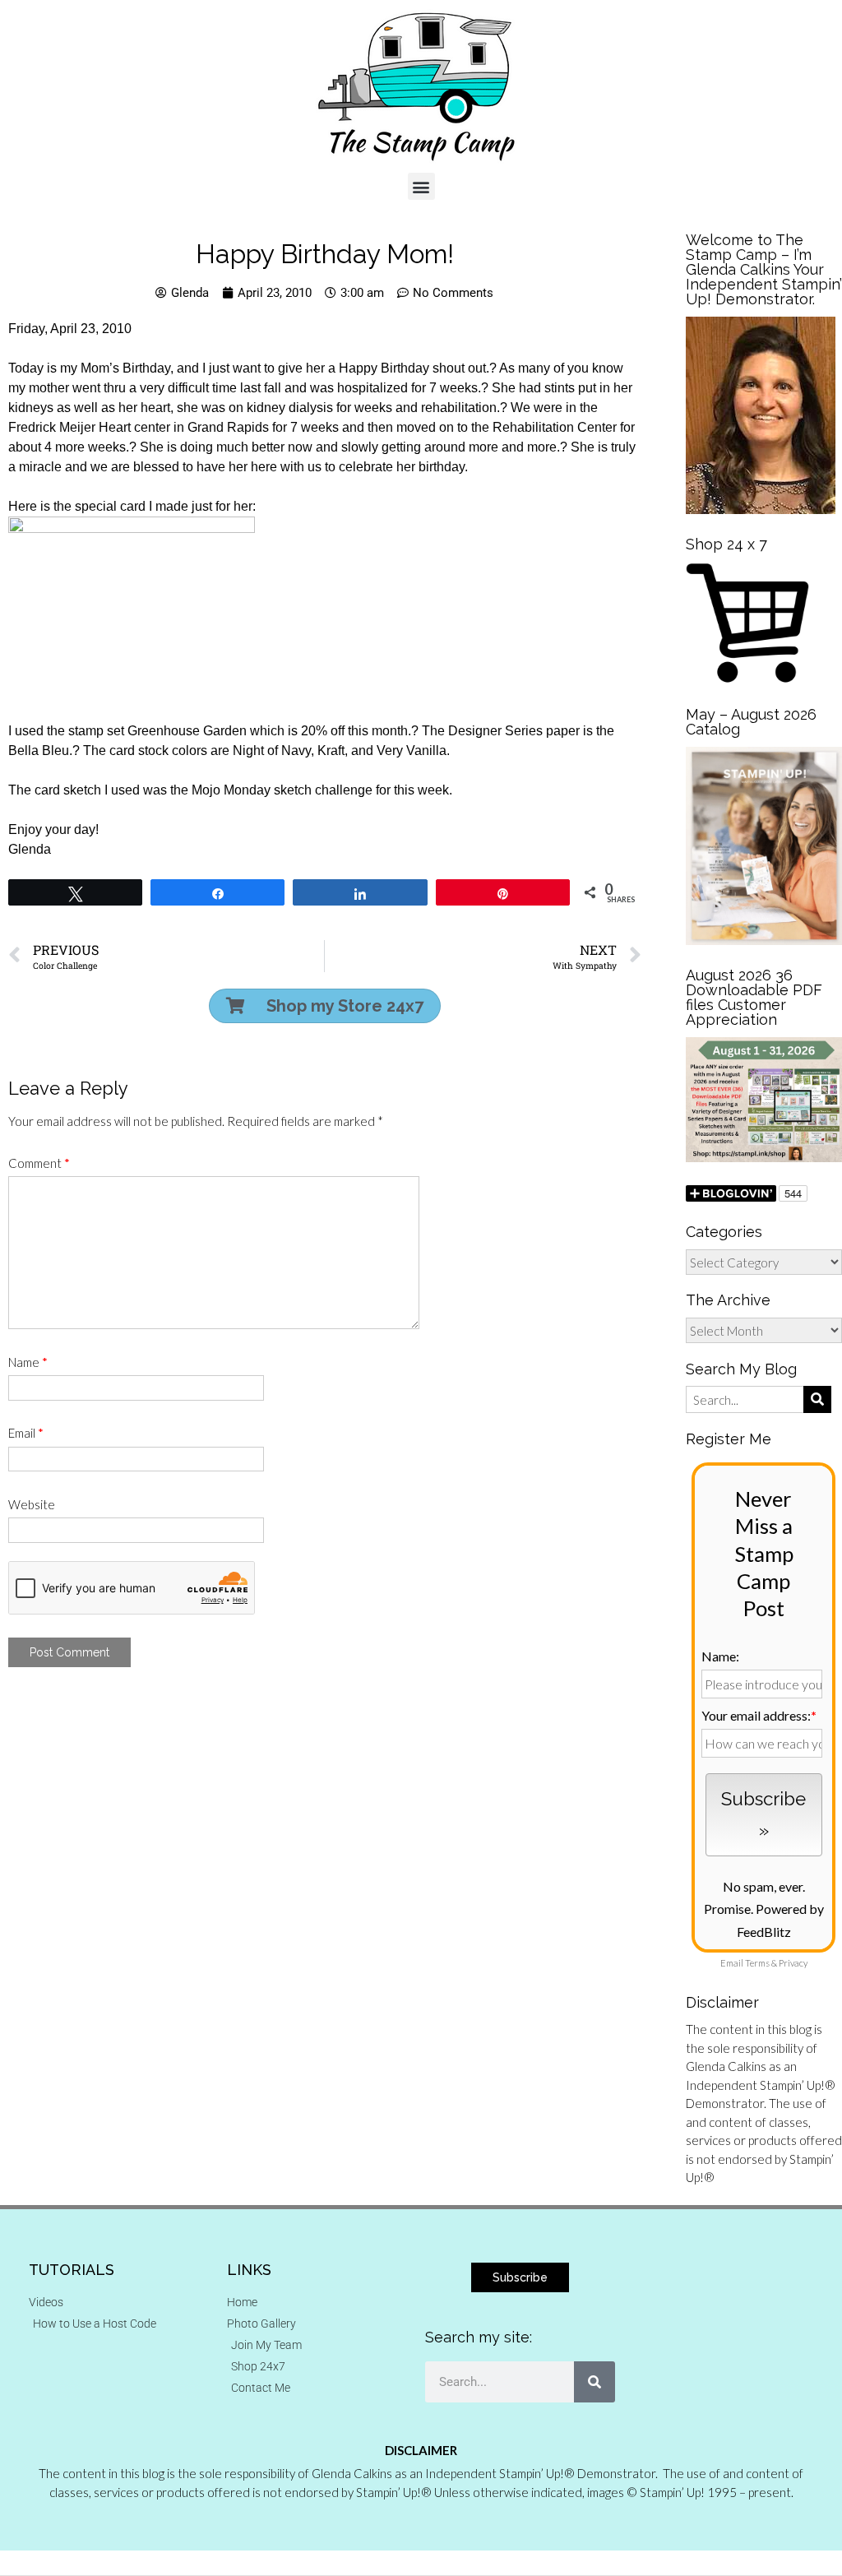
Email (26, 1433)
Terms (757, 1963)
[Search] (594, 2382)
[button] (421, 186)
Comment (39, 1163)
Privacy (793, 1963)
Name (28, 1362)
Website (32, 1504)
